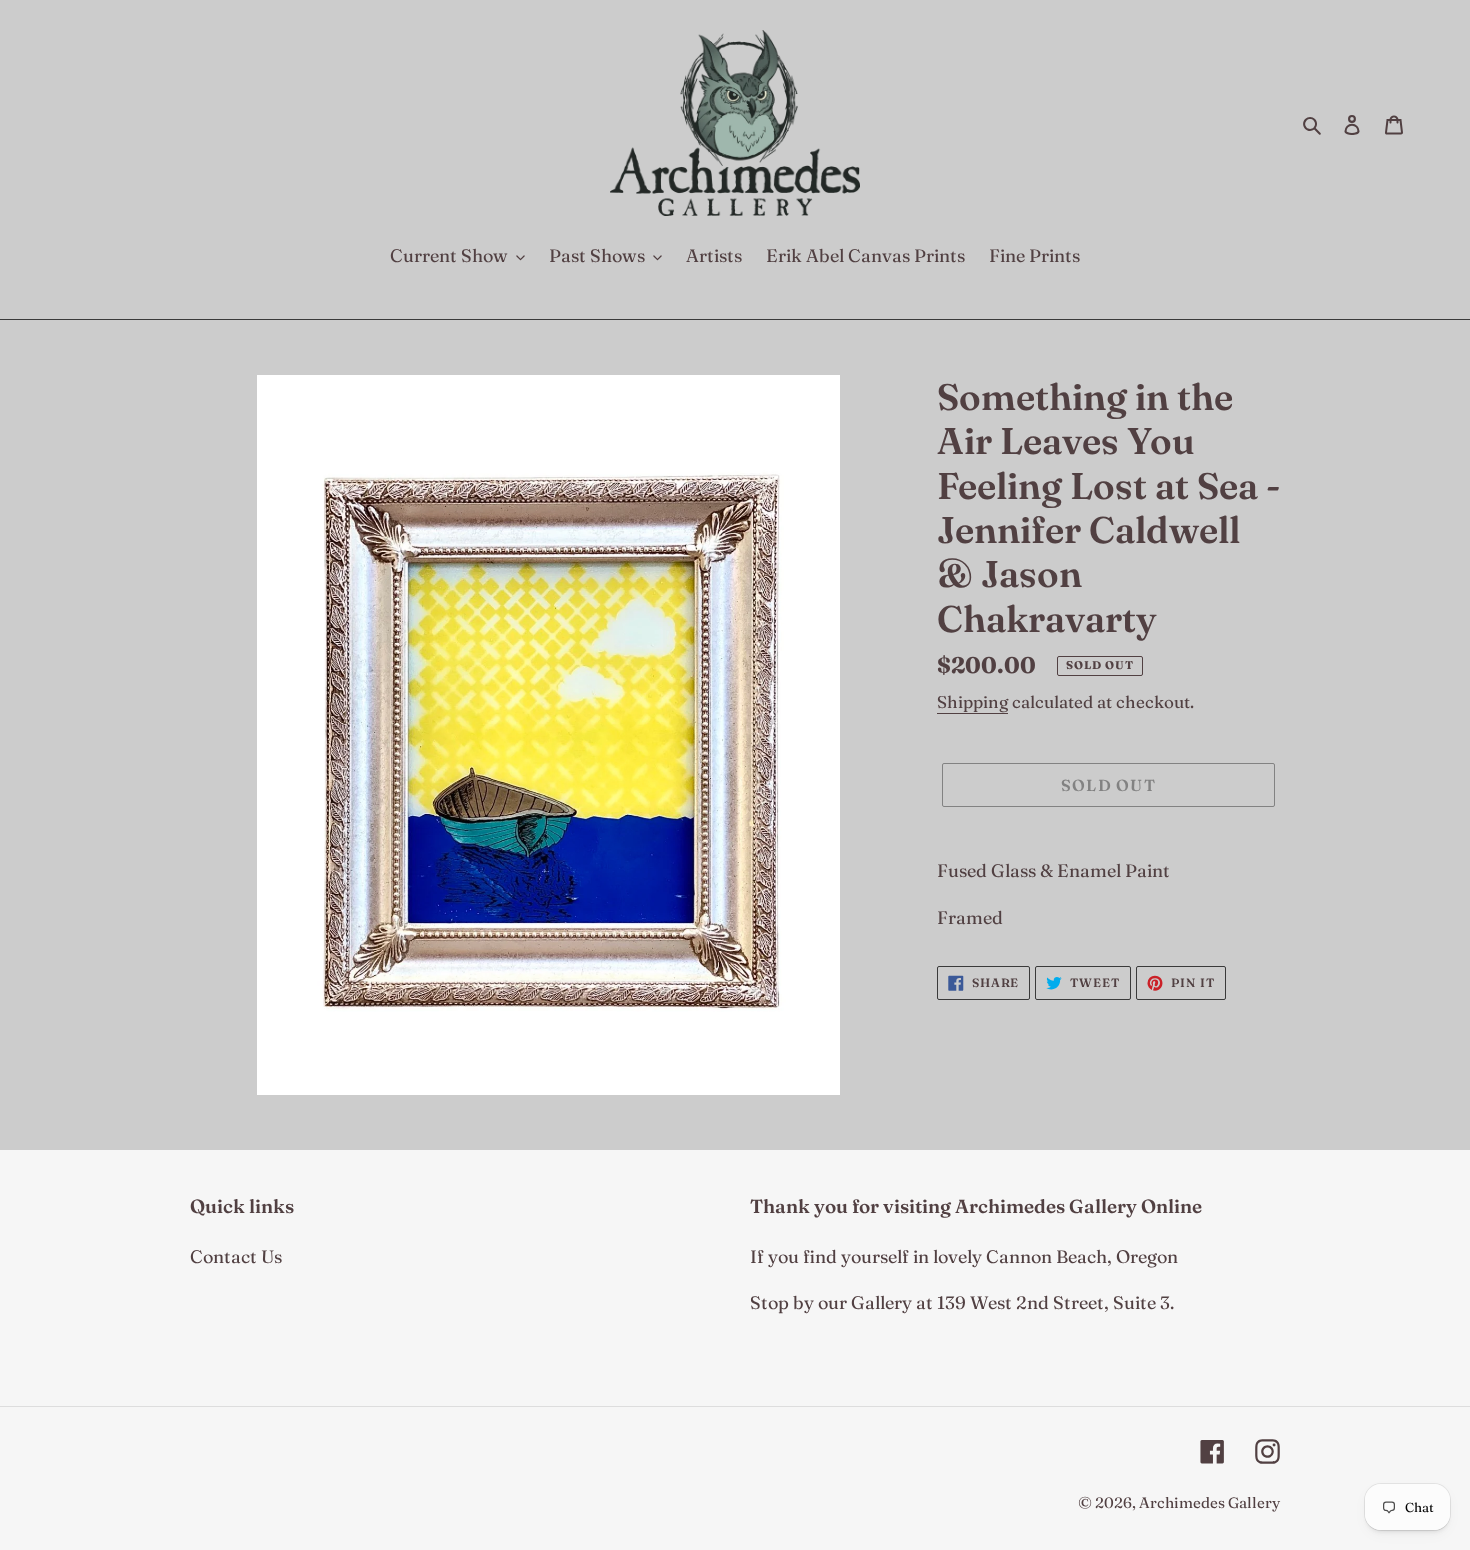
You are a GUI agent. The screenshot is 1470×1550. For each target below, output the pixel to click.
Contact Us (236, 1256)
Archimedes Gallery (1209, 1502)
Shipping (972, 701)
